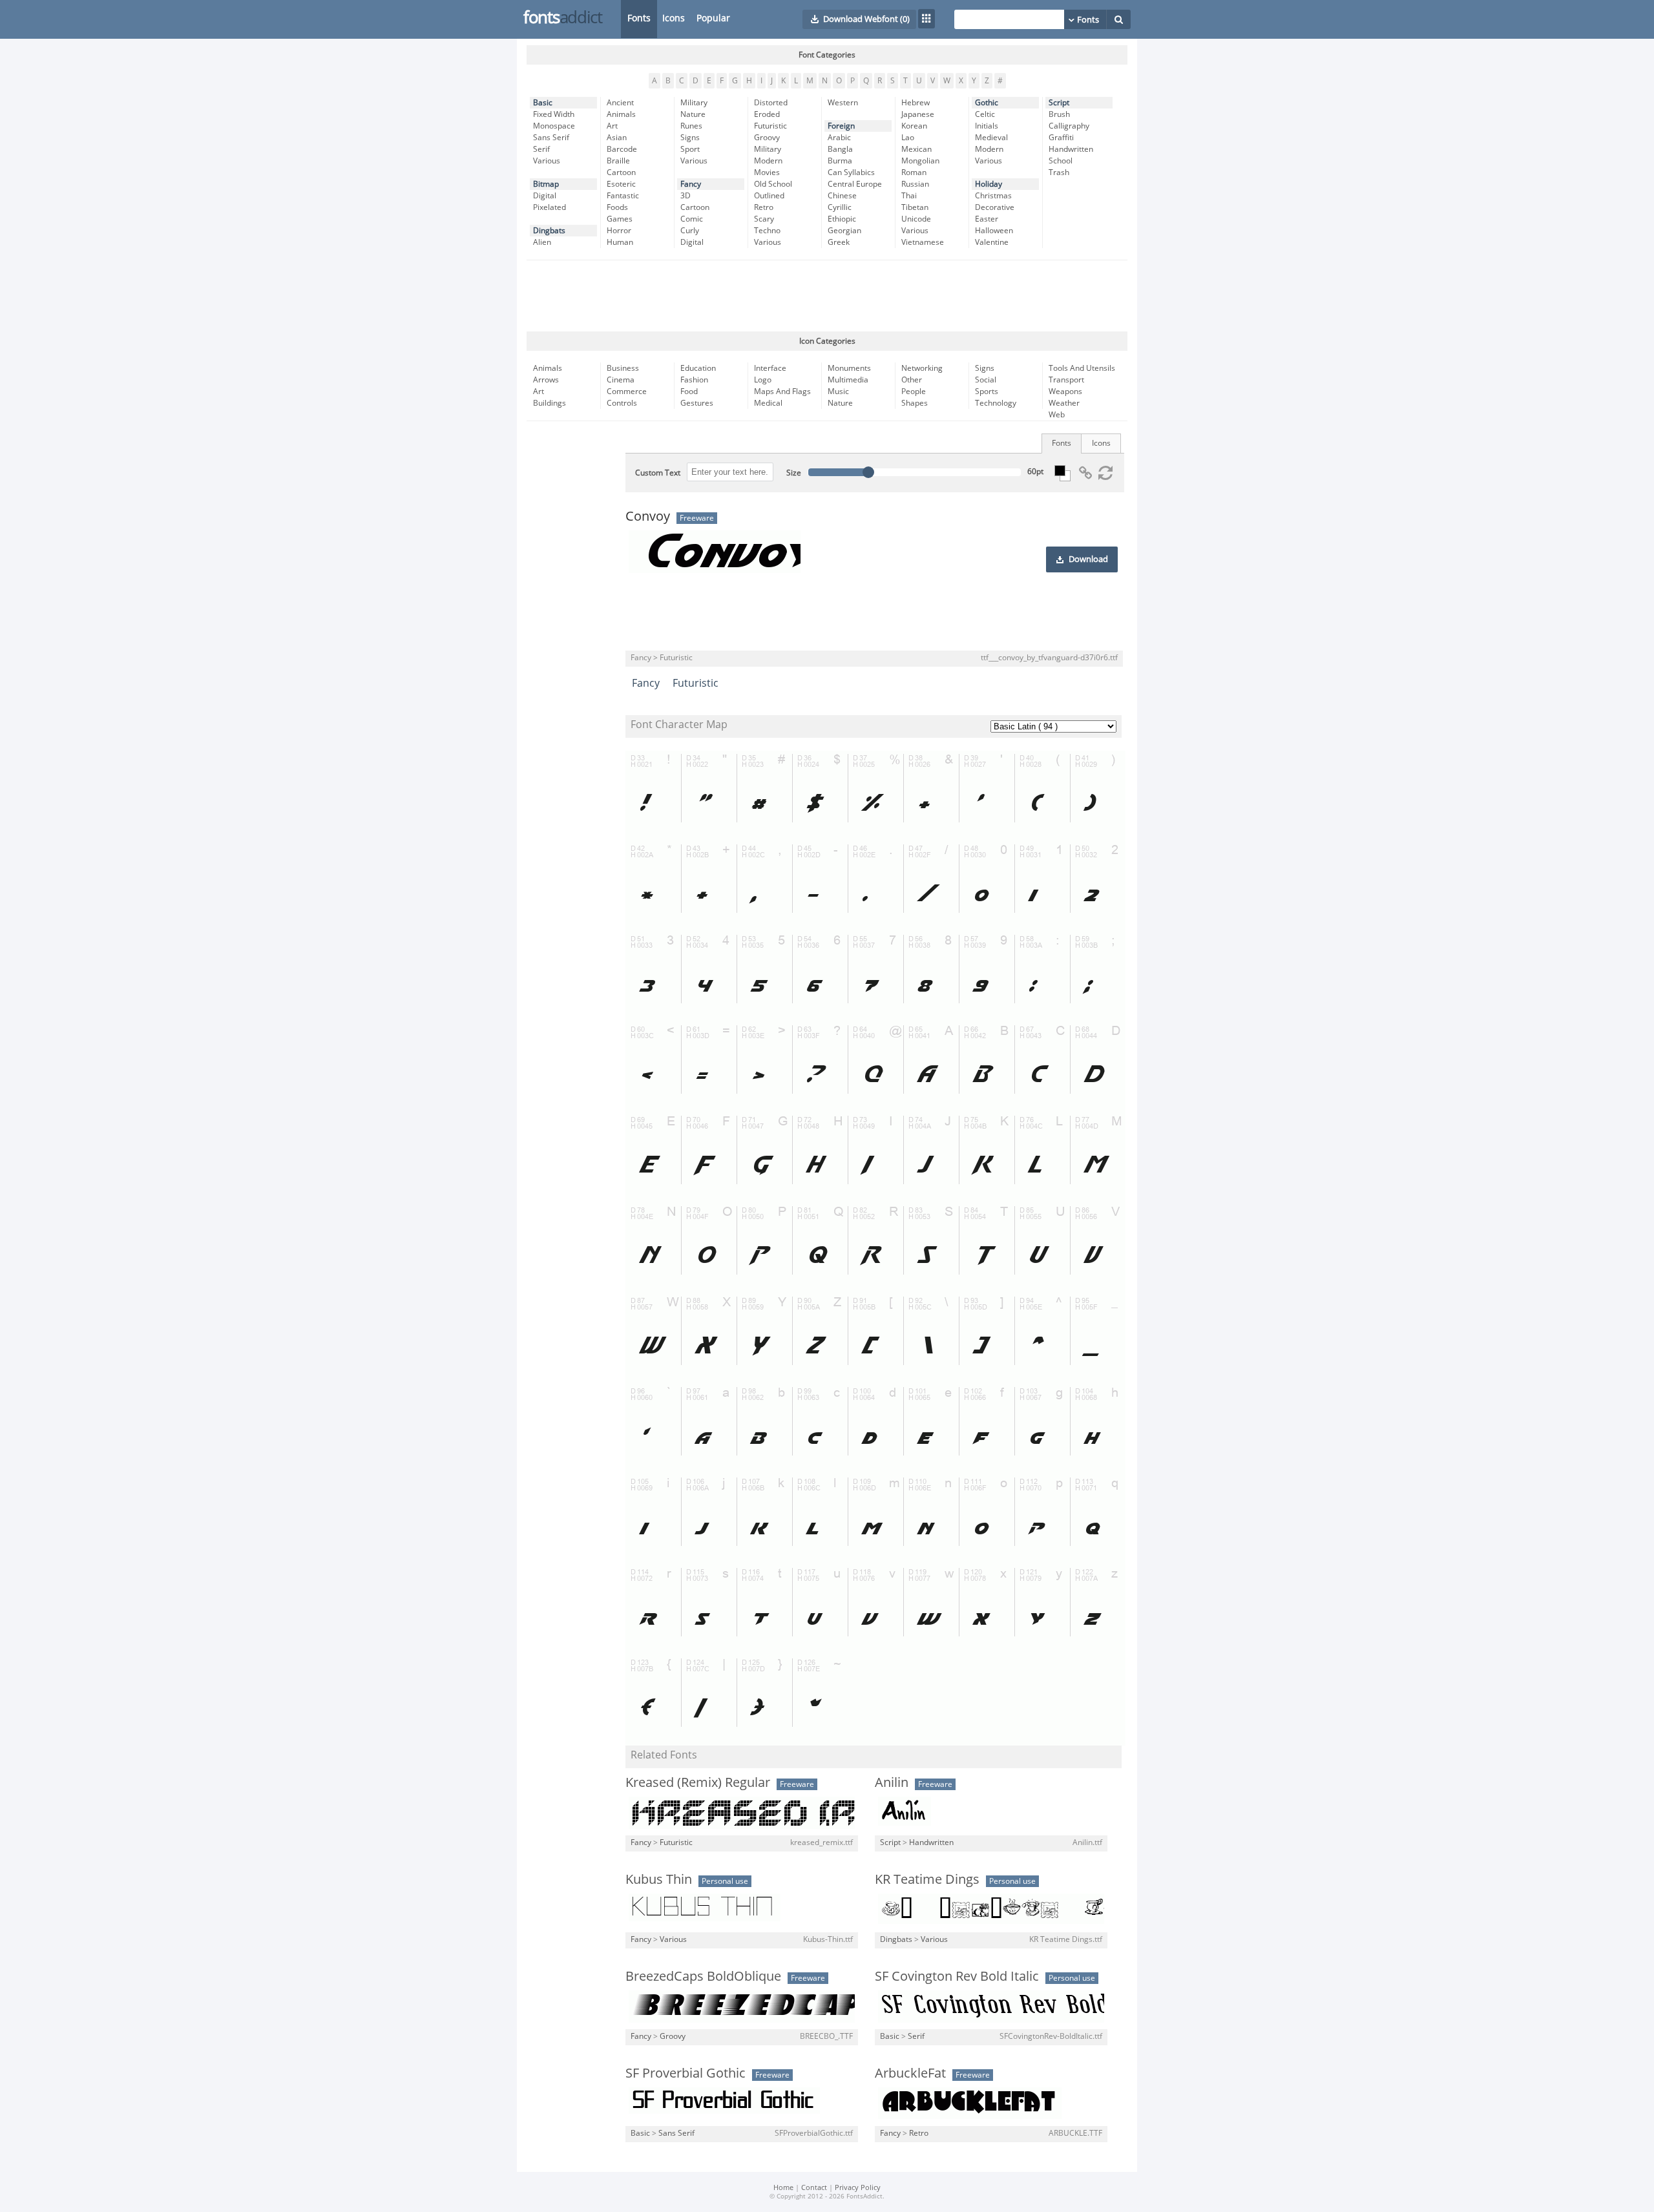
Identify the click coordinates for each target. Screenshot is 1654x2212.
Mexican (916, 149)
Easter (987, 219)
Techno (767, 231)
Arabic (839, 138)
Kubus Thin (659, 1879)
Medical (768, 403)
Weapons (1065, 391)
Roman (914, 172)
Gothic (987, 103)
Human (620, 242)
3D (686, 196)
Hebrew (916, 103)
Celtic (985, 114)
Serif (541, 149)
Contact (814, 2188)
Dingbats (549, 231)
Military (694, 103)
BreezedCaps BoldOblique (703, 1976)
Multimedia (848, 380)
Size (794, 473)
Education (698, 368)
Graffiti (1061, 138)
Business (623, 368)
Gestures (697, 403)
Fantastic (623, 196)
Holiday (989, 184)
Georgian (844, 231)
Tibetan (915, 207)
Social (986, 380)
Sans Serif (551, 138)
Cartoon (621, 172)
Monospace (554, 126)
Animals (621, 114)
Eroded (767, 114)
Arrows (546, 380)
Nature (693, 114)
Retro (764, 207)
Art (612, 126)
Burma (840, 161)
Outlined (769, 196)
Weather (1064, 403)
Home (783, 2188)
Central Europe (855, 184)
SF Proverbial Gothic (686, 2073)
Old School (773, 184)
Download (1088, 559)
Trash (1059, 172)
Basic (543, 103)
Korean (914, 126)
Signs (690, 138)
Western (843, 103)
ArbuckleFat (910, 2073)
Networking (922, 368)
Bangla (840, 149)
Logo (763, 380)
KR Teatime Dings (927, 1879)
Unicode (916, 219)
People (914, 391)
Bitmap (546, 184)
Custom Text (658, 473)
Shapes (915, 403)
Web (1057, 415)
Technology (996, 403)
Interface (770, 368)
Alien (542, 242)
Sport (690, 149)
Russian (915, 184)
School (1061, 161)
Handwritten (1071, 149)
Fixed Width (554, 114)
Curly (690, 231)
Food (689, 391)
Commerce (627, 391)
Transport (1066, 380)
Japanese (918, 114)
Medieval (991, 138)
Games (620, 219)
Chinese (842, 196)
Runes (691, 126)
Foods (617, 207)
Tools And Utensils (1082, 368)
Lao (908, 138)
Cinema (621, 380)
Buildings (550, 403)
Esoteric (621, 184)
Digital (545, 196)
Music (838, 391)
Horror (619, 231)
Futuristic (770, 126)
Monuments (849, 368)
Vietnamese (923, 242)
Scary (764, 219)
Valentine (992, 242)
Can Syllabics (851, 172)
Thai (909, 196)
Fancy (691, 184)
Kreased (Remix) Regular (698, 1782)
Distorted (771, 103)
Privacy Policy (858, 2188)
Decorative (995, 207)
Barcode (622, 149)
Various (547, 161)
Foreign (841, 126)
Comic (692, 219)
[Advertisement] (827, 296)
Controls (622, 403)
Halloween (994, 231)
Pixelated (550, 207)
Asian (617, 138)
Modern (768, 161)
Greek (839, 242)
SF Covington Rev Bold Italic (957, 1976)
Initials (987, 126)
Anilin (892, 1782)
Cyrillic (840, 207)
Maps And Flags (782, 391)
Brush (1059, 114)
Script (1059, 103)
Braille (618, 161)
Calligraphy (1069, 126)
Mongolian (920, 161)
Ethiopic (842, 219)
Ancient (620, 103)
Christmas (993, 196)
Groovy (767, 138)
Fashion (694, 380)
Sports (987, 391)
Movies (767, 172)
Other (912, 380)
